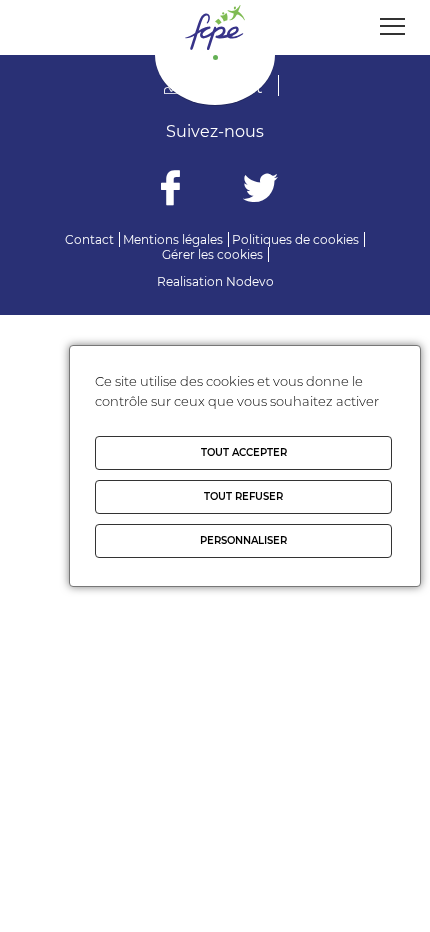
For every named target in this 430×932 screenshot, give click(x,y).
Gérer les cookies (212, 254)
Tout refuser (243, 496)
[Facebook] (170, 190)
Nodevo (250, 281)
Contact (89, 239)
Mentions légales (173, 239)
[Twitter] (260, 190)
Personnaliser (243, 540)
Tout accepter (244, 452)
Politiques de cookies (295, 239)
